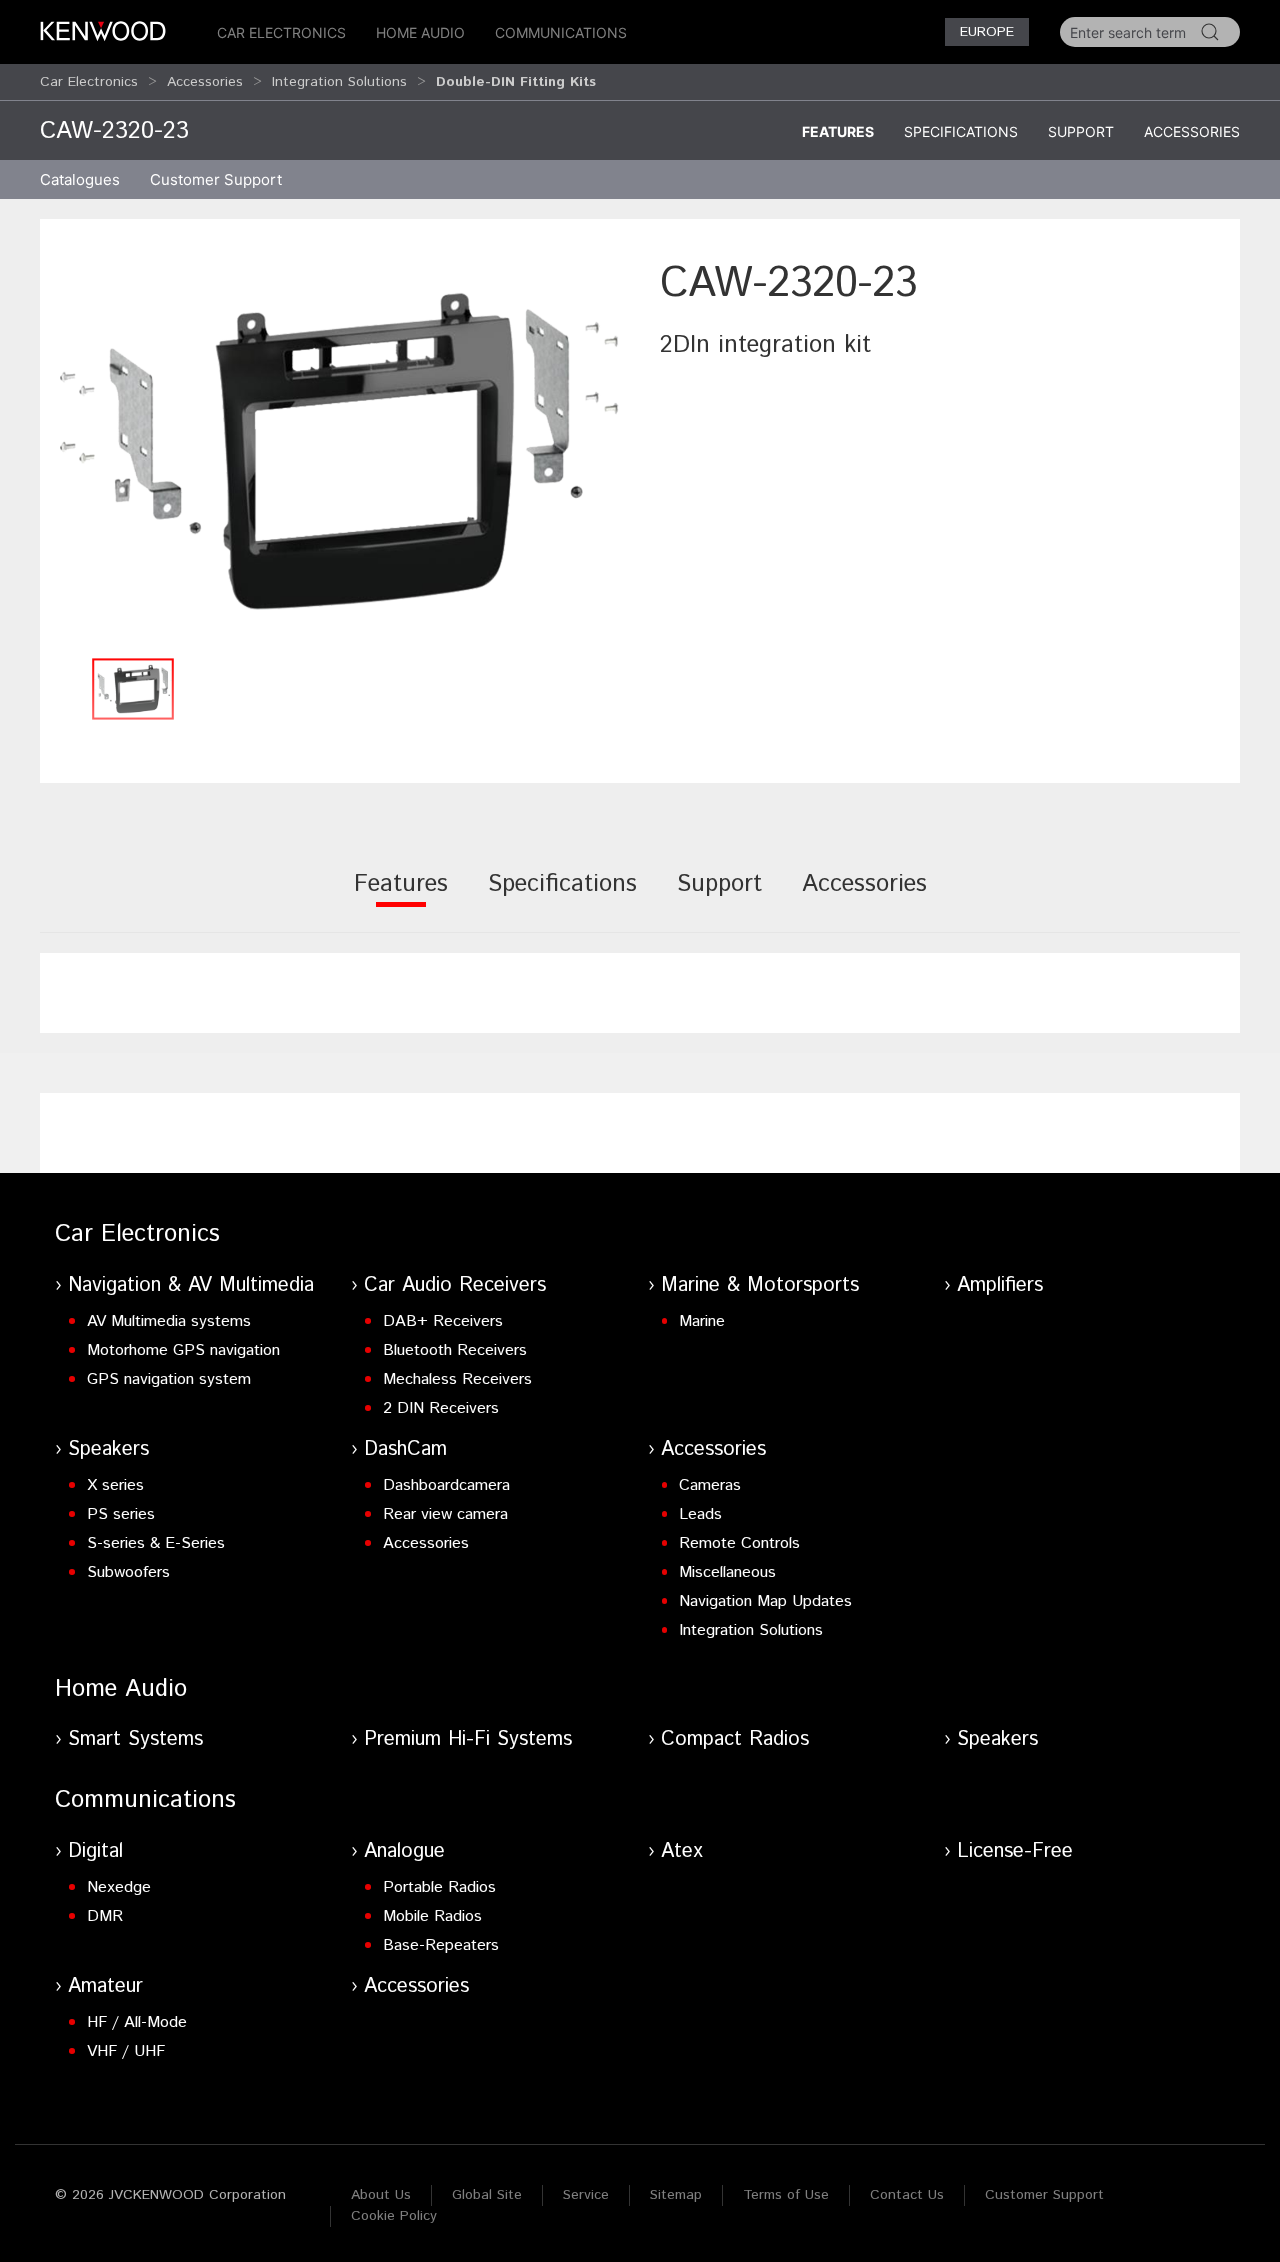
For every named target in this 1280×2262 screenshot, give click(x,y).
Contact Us (907, 2195)
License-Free (1015, 1851)
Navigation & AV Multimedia (191, 1285)
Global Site (487, 2195)
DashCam (405, 1449)
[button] (340, 450)
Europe (987, 32)
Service (586, 2195)
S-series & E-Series (156, 1543)
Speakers (108, 1449)
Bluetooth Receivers (455, 1350)
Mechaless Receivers (457, 1379)
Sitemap (676, 2195)
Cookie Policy (394, 2216)
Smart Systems (135, 1739)
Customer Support (1044, 2195)
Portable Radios (439, 1887)
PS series (121, 1514)
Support (1081, 131)
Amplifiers (1000, 1285)
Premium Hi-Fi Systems (468, 1739)
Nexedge (119, 1887)
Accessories (205, 82)
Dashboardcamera (446, 1485)
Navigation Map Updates (765, 1601)
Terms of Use (786, 2195)
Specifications (961, 131)
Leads (700, 1514)
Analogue (404, 1851)
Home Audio (420, 32)
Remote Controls (739, 1543)
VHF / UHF (126, 2051)
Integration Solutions (339, 82)
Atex (682, 1851)
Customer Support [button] (216, 179)
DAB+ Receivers (443, 1321)
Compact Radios (735, 1739)
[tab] (401, 897)
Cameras (710, 1485)
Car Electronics (281, 32)
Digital (95, 1851)
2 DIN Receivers (441, 1408)
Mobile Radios (432, 1916)
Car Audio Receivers (455, 1285)
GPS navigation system (169, 1379)
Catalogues (80, 179)
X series (115, 1485)
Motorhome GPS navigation (183, 1350)
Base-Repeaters (441, 1945)
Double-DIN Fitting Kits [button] (516, 82)
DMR (105, 1916)
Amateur (105, 1986)
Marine (702, 1321)
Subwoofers (128, 1572)
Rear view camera (445, 1514)
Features (838, 131)
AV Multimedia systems (169, 1321)
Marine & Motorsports (760, 1285)
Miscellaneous (727, 1572)
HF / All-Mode (137, 2022)
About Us (381, 2195)
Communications (561, 32)
